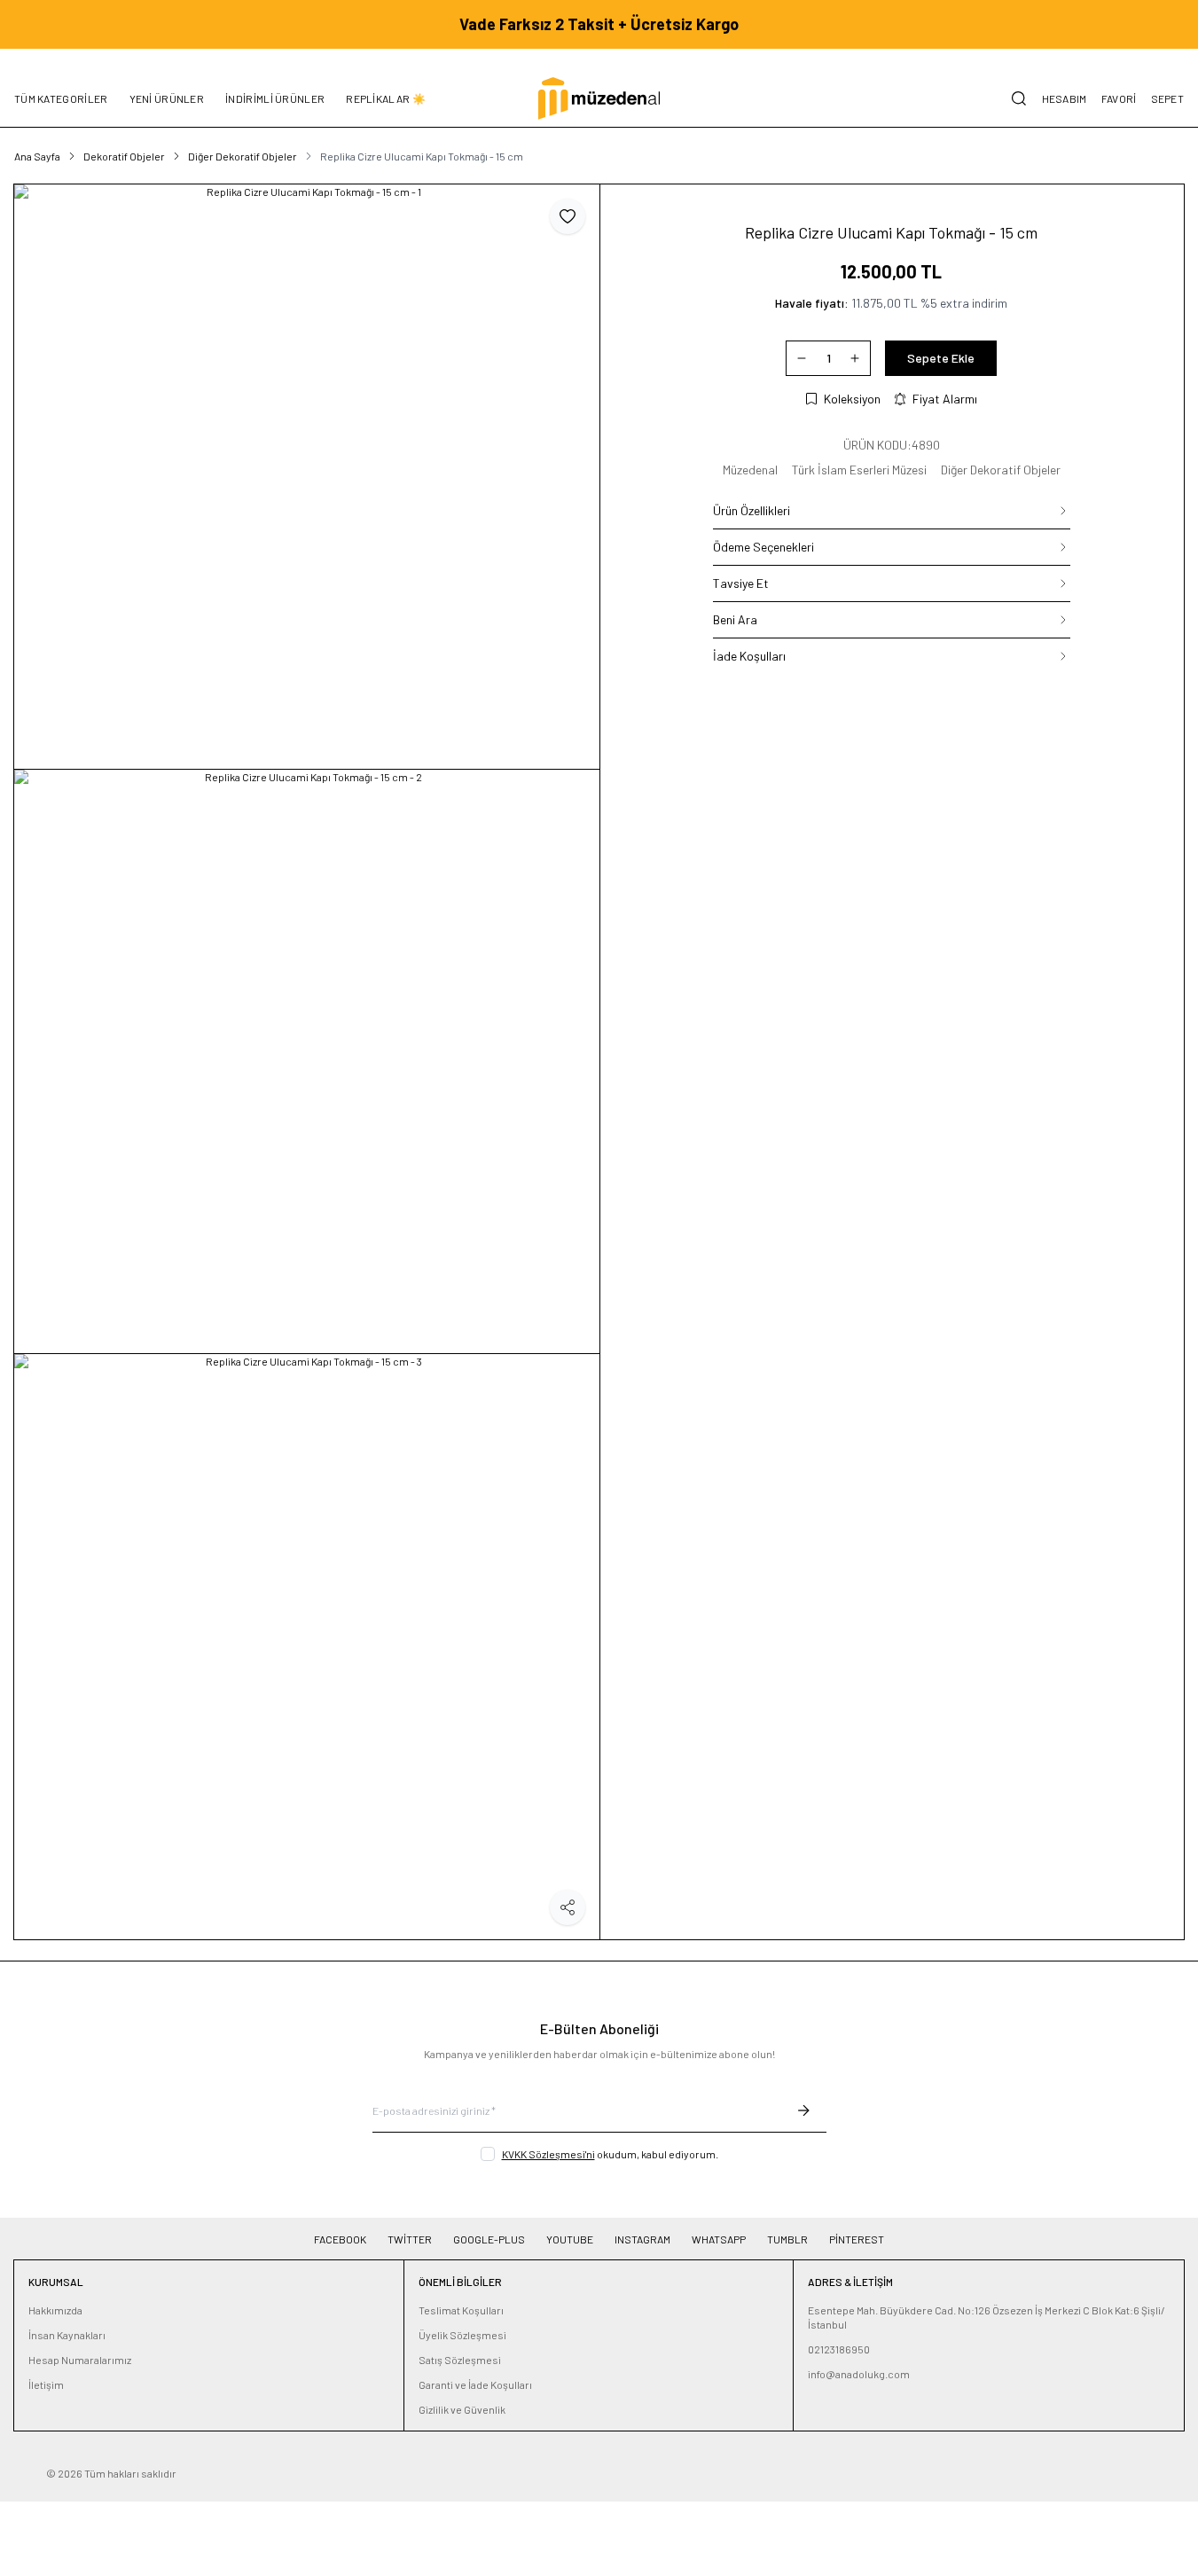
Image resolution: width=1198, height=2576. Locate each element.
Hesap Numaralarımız (80, 2360)
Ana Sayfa (37, 156)
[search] (1019, 98)
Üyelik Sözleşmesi (462, 2335)
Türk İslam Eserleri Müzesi (859, 470)
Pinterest (857, 2239)
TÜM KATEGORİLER (61, 98)
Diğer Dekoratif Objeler (243, 156)
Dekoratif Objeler (124, 156)
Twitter (410, 2239)
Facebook (340, 2239)
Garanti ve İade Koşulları (475, 2384)
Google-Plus (489, 2239)
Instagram (642, 2239)
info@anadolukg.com (859, 2374)
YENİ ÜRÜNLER (167, 98)
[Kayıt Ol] (803, 2110)
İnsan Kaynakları (67, 2335)
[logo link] (599, 98)
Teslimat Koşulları (461, 2310)
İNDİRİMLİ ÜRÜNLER (275, 98)
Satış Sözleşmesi (460, 2360)
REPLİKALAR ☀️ (386, 98)
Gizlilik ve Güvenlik (462, 2409)
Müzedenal (750, 470)
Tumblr (787, 2239)
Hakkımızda (55, 2310)
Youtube (570, 2239)
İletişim (46, 2384)
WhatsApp (719, 2239)
